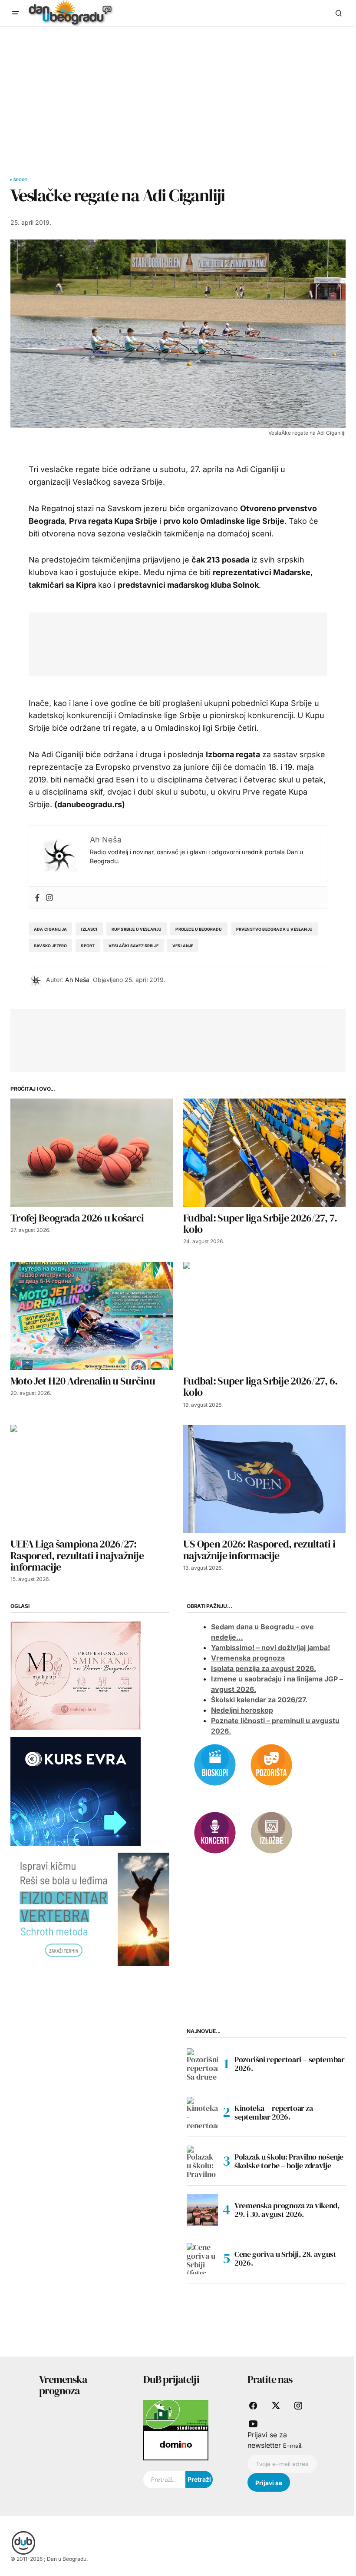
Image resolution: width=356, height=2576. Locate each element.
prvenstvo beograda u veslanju (274, 929)
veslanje (183, 946)
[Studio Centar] (176, 2414)
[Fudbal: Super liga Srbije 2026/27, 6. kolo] (264, 1316)
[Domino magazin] (176, 2445)
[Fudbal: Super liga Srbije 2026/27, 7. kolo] (264, 1153)
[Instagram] (49, 897)
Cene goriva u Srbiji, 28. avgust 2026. (285, 2258)
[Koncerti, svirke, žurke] (215, 1832)
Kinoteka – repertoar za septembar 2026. (274, 2112)
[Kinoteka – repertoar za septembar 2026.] (202, 2113)
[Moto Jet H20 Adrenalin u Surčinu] (92, 1316)
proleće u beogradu (199, 929)
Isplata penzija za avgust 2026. (264, 1668)
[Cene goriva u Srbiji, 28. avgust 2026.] (202, 2259)
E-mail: (293, 2446)
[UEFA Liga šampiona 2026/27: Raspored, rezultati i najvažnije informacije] (92, 1479)
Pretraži (199, 2479)
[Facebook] (37, 897)
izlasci (89, 929)
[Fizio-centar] (90, 1909)
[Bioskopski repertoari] (215, 1764)
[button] (16, 13)
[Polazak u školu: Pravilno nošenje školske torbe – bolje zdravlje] (202, 2161)
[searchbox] (164, 2479)
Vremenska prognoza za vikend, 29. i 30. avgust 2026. (287, 2210)
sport (88, 946)
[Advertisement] (178, 92)
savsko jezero (50, 946)
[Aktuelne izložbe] (271, 1832)
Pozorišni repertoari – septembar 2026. (289, 2064)
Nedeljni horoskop (242, 1710)
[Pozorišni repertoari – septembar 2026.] (202, 2064)
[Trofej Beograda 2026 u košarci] (92, 1153)
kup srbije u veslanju (137, 929)
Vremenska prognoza (248, 1658)
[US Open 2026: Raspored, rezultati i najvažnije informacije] (264, 1479)
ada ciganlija (50, 929)
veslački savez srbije (133, 946)
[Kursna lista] (76, 1675)
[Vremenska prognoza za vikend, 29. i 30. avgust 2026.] (202, 2210)
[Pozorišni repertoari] (271, 1764)
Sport (20, 180)
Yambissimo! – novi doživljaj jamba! (270, 1647)
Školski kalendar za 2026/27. (259, 1700)
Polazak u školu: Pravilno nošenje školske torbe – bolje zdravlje (289, 2161)
